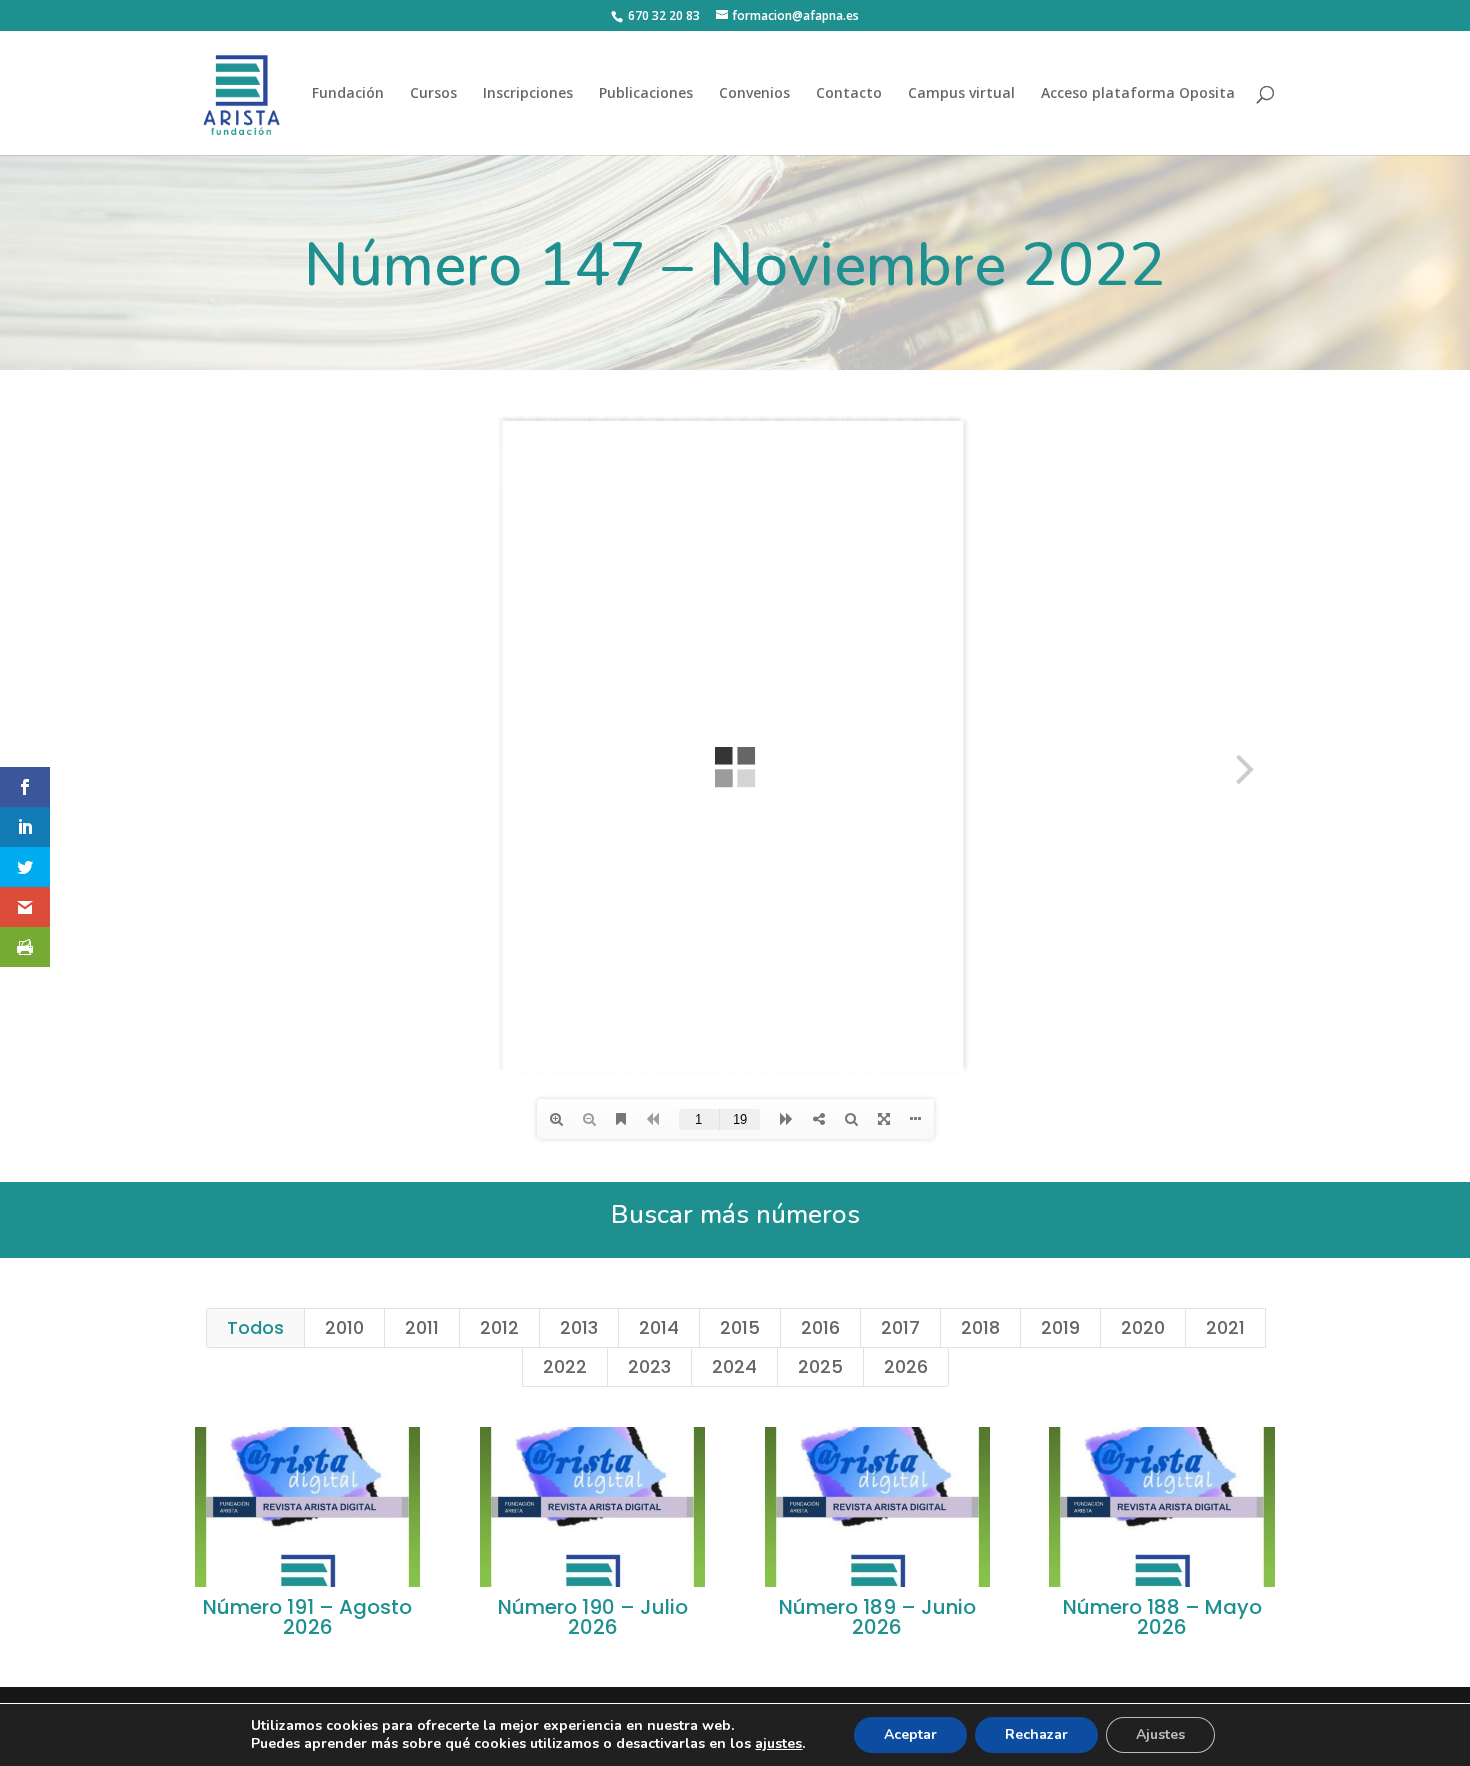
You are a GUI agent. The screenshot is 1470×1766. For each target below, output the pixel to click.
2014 (659, 1327)
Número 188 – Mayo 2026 (1162, 1617)
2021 (1225, 1327)
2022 (565, 1366)
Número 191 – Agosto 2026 (307, 1617)
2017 (900, 1327)
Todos (255, 1327)
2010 (344, 1327)
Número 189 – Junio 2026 (877, 1617)
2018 (980, 1327)
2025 (820, 1366)
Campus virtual (961, 94)
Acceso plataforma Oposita (1138, 94)
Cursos (433, 94)
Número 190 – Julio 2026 (593, 1617)
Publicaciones (646, 94)
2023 (649, 1366)
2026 (906, 1366)
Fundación (348, 94)
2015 (740, 1327)
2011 (422, 1327)
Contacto (849, 94)
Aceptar (910, 1734)
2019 (1060, 1327)
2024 (734, 1366)
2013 (579, 1327)
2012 (499, 1327)
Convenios (754, 94)
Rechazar (1036, 1734)
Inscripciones (528, 94)
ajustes (778, 1744)
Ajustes (1160, 1734)
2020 (1143, 1327)
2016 (820, 1327)
